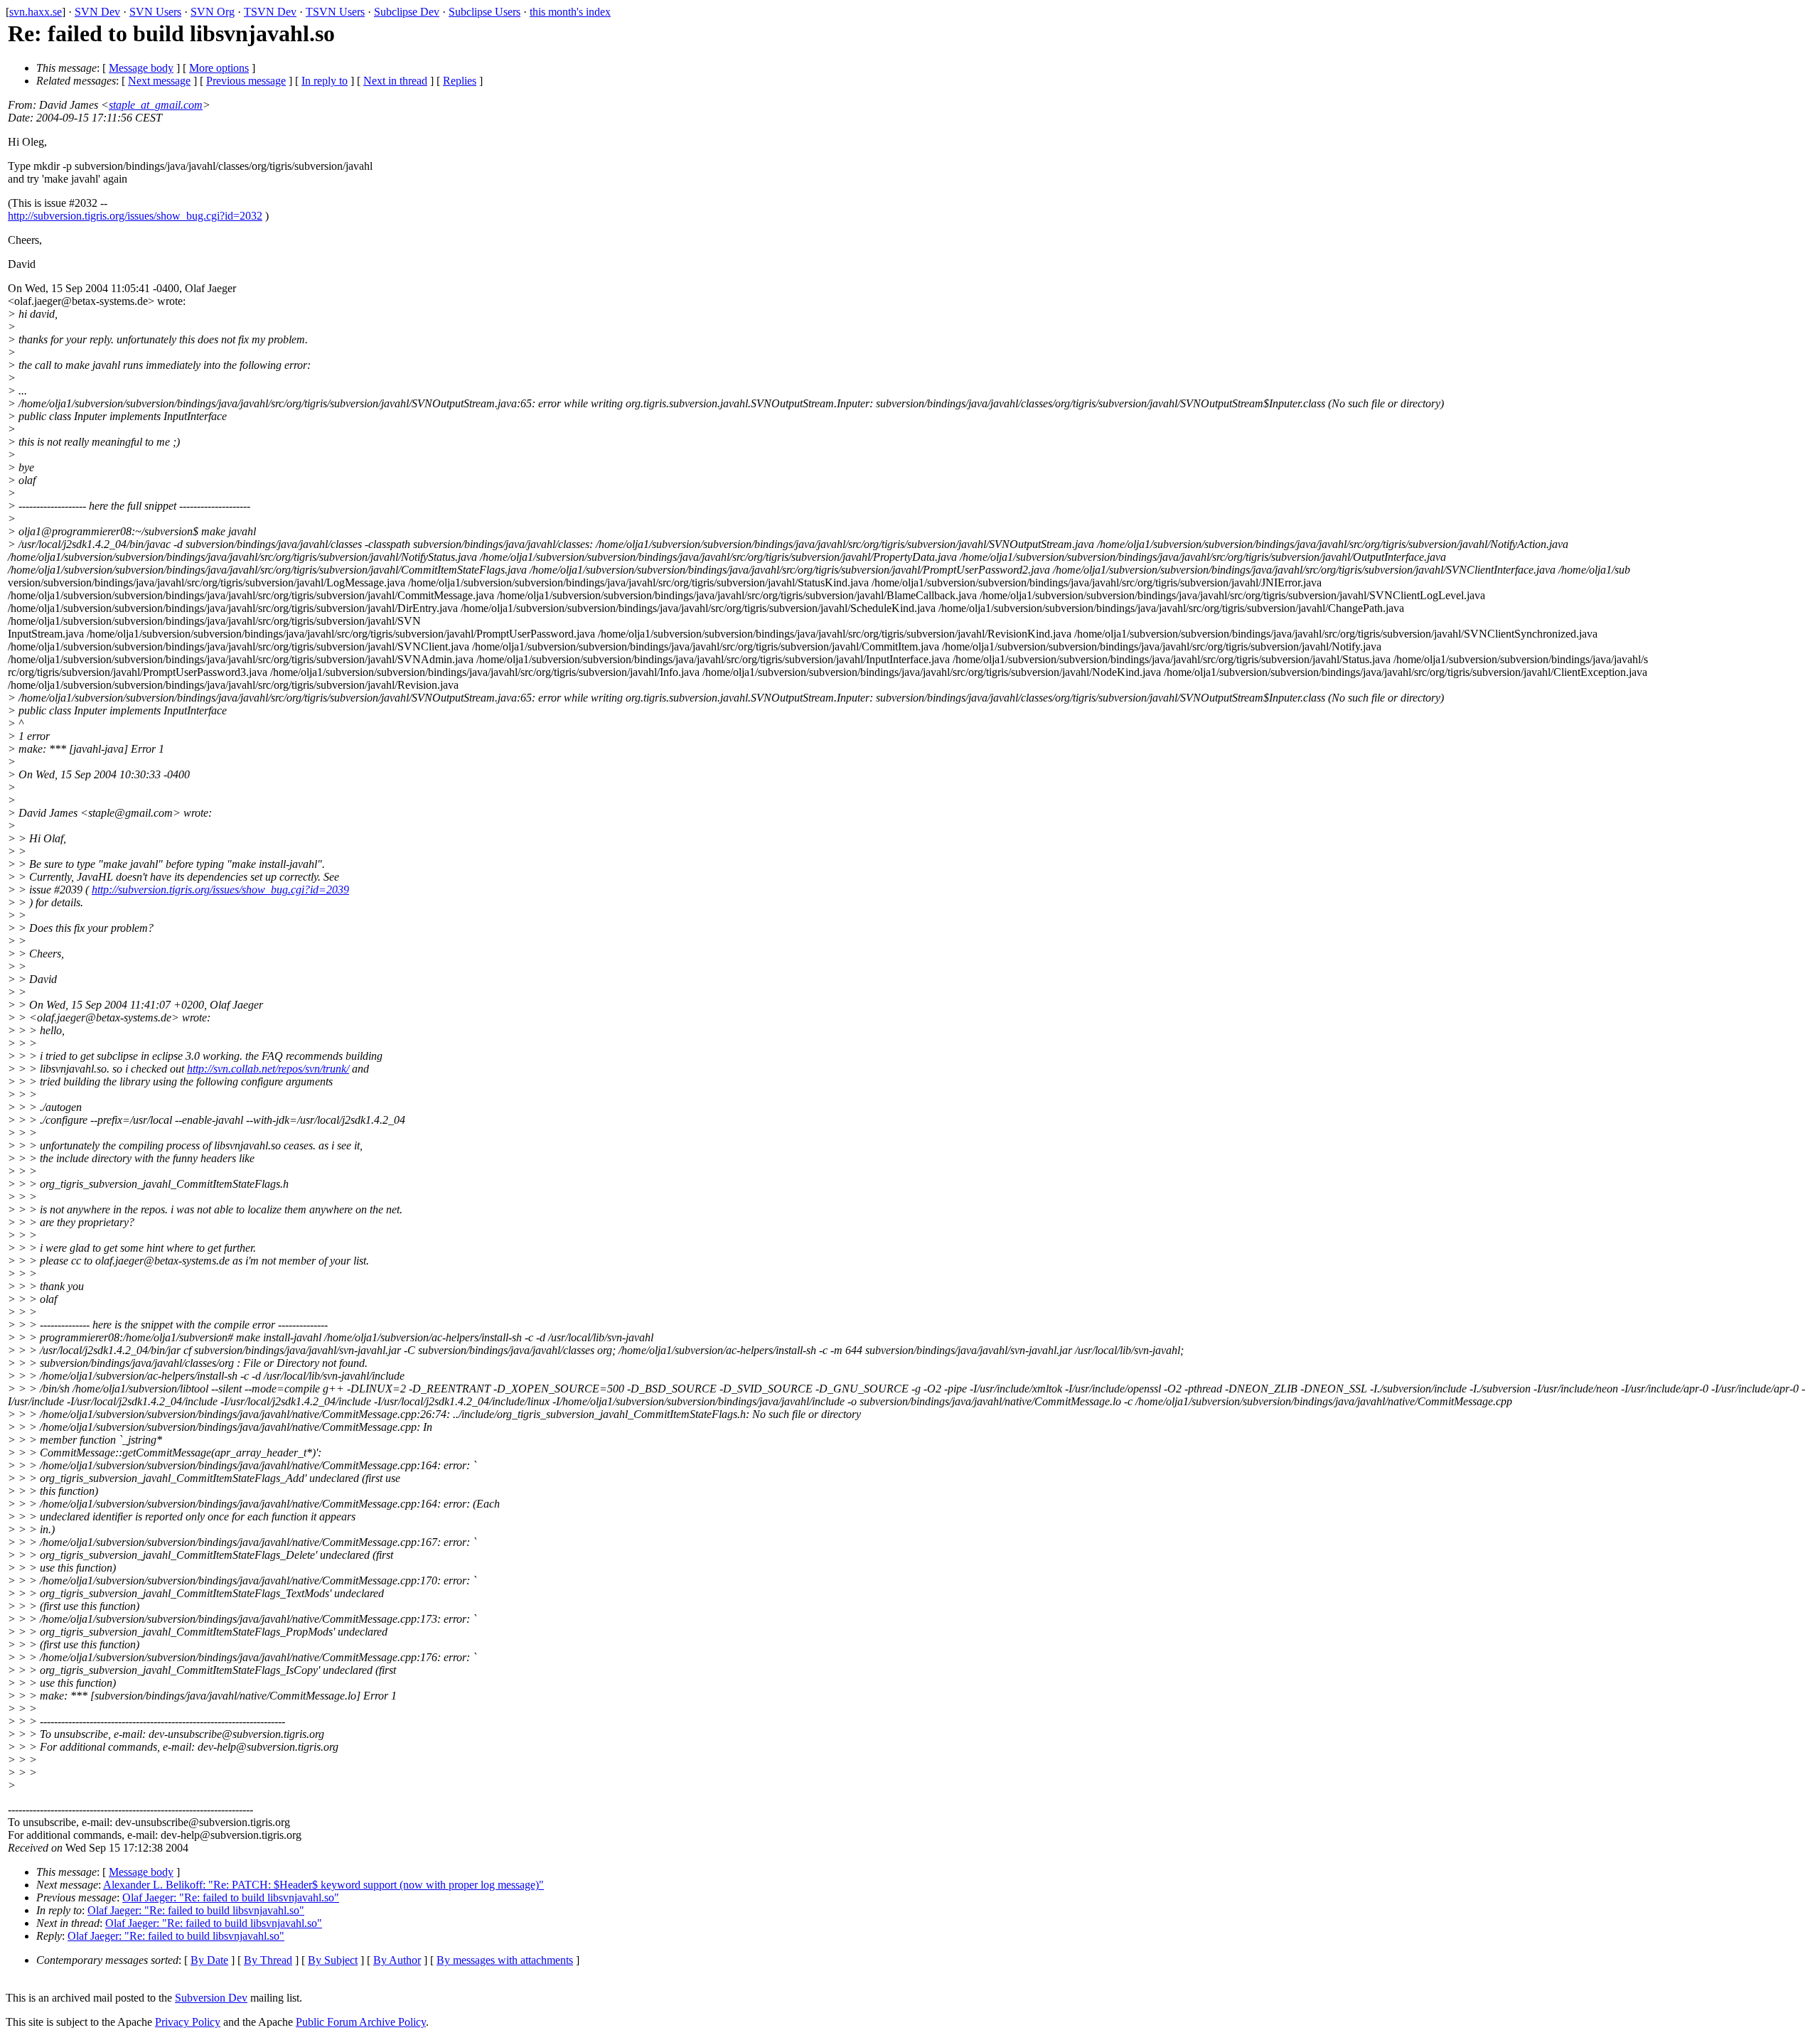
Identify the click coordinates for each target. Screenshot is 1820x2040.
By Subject (333, 1960)
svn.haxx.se (36, 12)
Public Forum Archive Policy (361, 2022)
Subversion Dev (211, 1998)
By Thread (268, 1960)
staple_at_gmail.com (156, 105)
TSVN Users (335, 12)
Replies (460, 81)
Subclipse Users (485, 12)
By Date (209, 1960)
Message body (141, 68)
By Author (397, 1960)
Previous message (246, 81)
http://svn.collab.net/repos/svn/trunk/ (268, 1069)
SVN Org (213, 12)
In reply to (325, 81)
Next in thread (395, 81)
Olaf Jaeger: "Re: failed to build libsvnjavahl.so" (231, 1897)
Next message (159, 81)
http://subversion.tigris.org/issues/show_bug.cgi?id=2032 (135, 216)
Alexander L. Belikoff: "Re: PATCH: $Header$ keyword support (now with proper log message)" (323, 1885)
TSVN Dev (270, 12)
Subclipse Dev (407, 12)
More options (219, 68)
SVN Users (155, 12)
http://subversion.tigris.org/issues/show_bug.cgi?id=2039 (220, 890)
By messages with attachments (505, 1960)
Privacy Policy (188, 2022)
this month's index (570, 12)
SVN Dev (97, 12)
